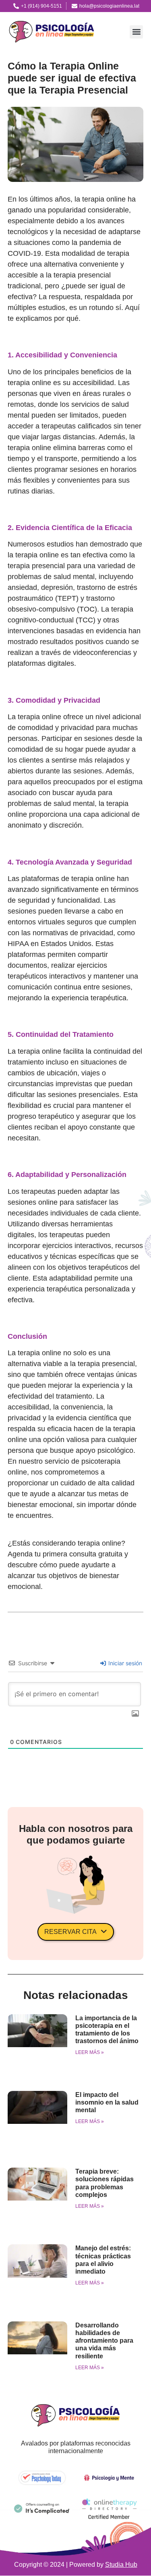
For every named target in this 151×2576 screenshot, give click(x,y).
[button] (136, 32)
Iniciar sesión (124, 1663)
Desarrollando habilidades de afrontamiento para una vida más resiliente (104, 2341)
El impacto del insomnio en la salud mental (107, 2102)
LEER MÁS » (90, 2052)
